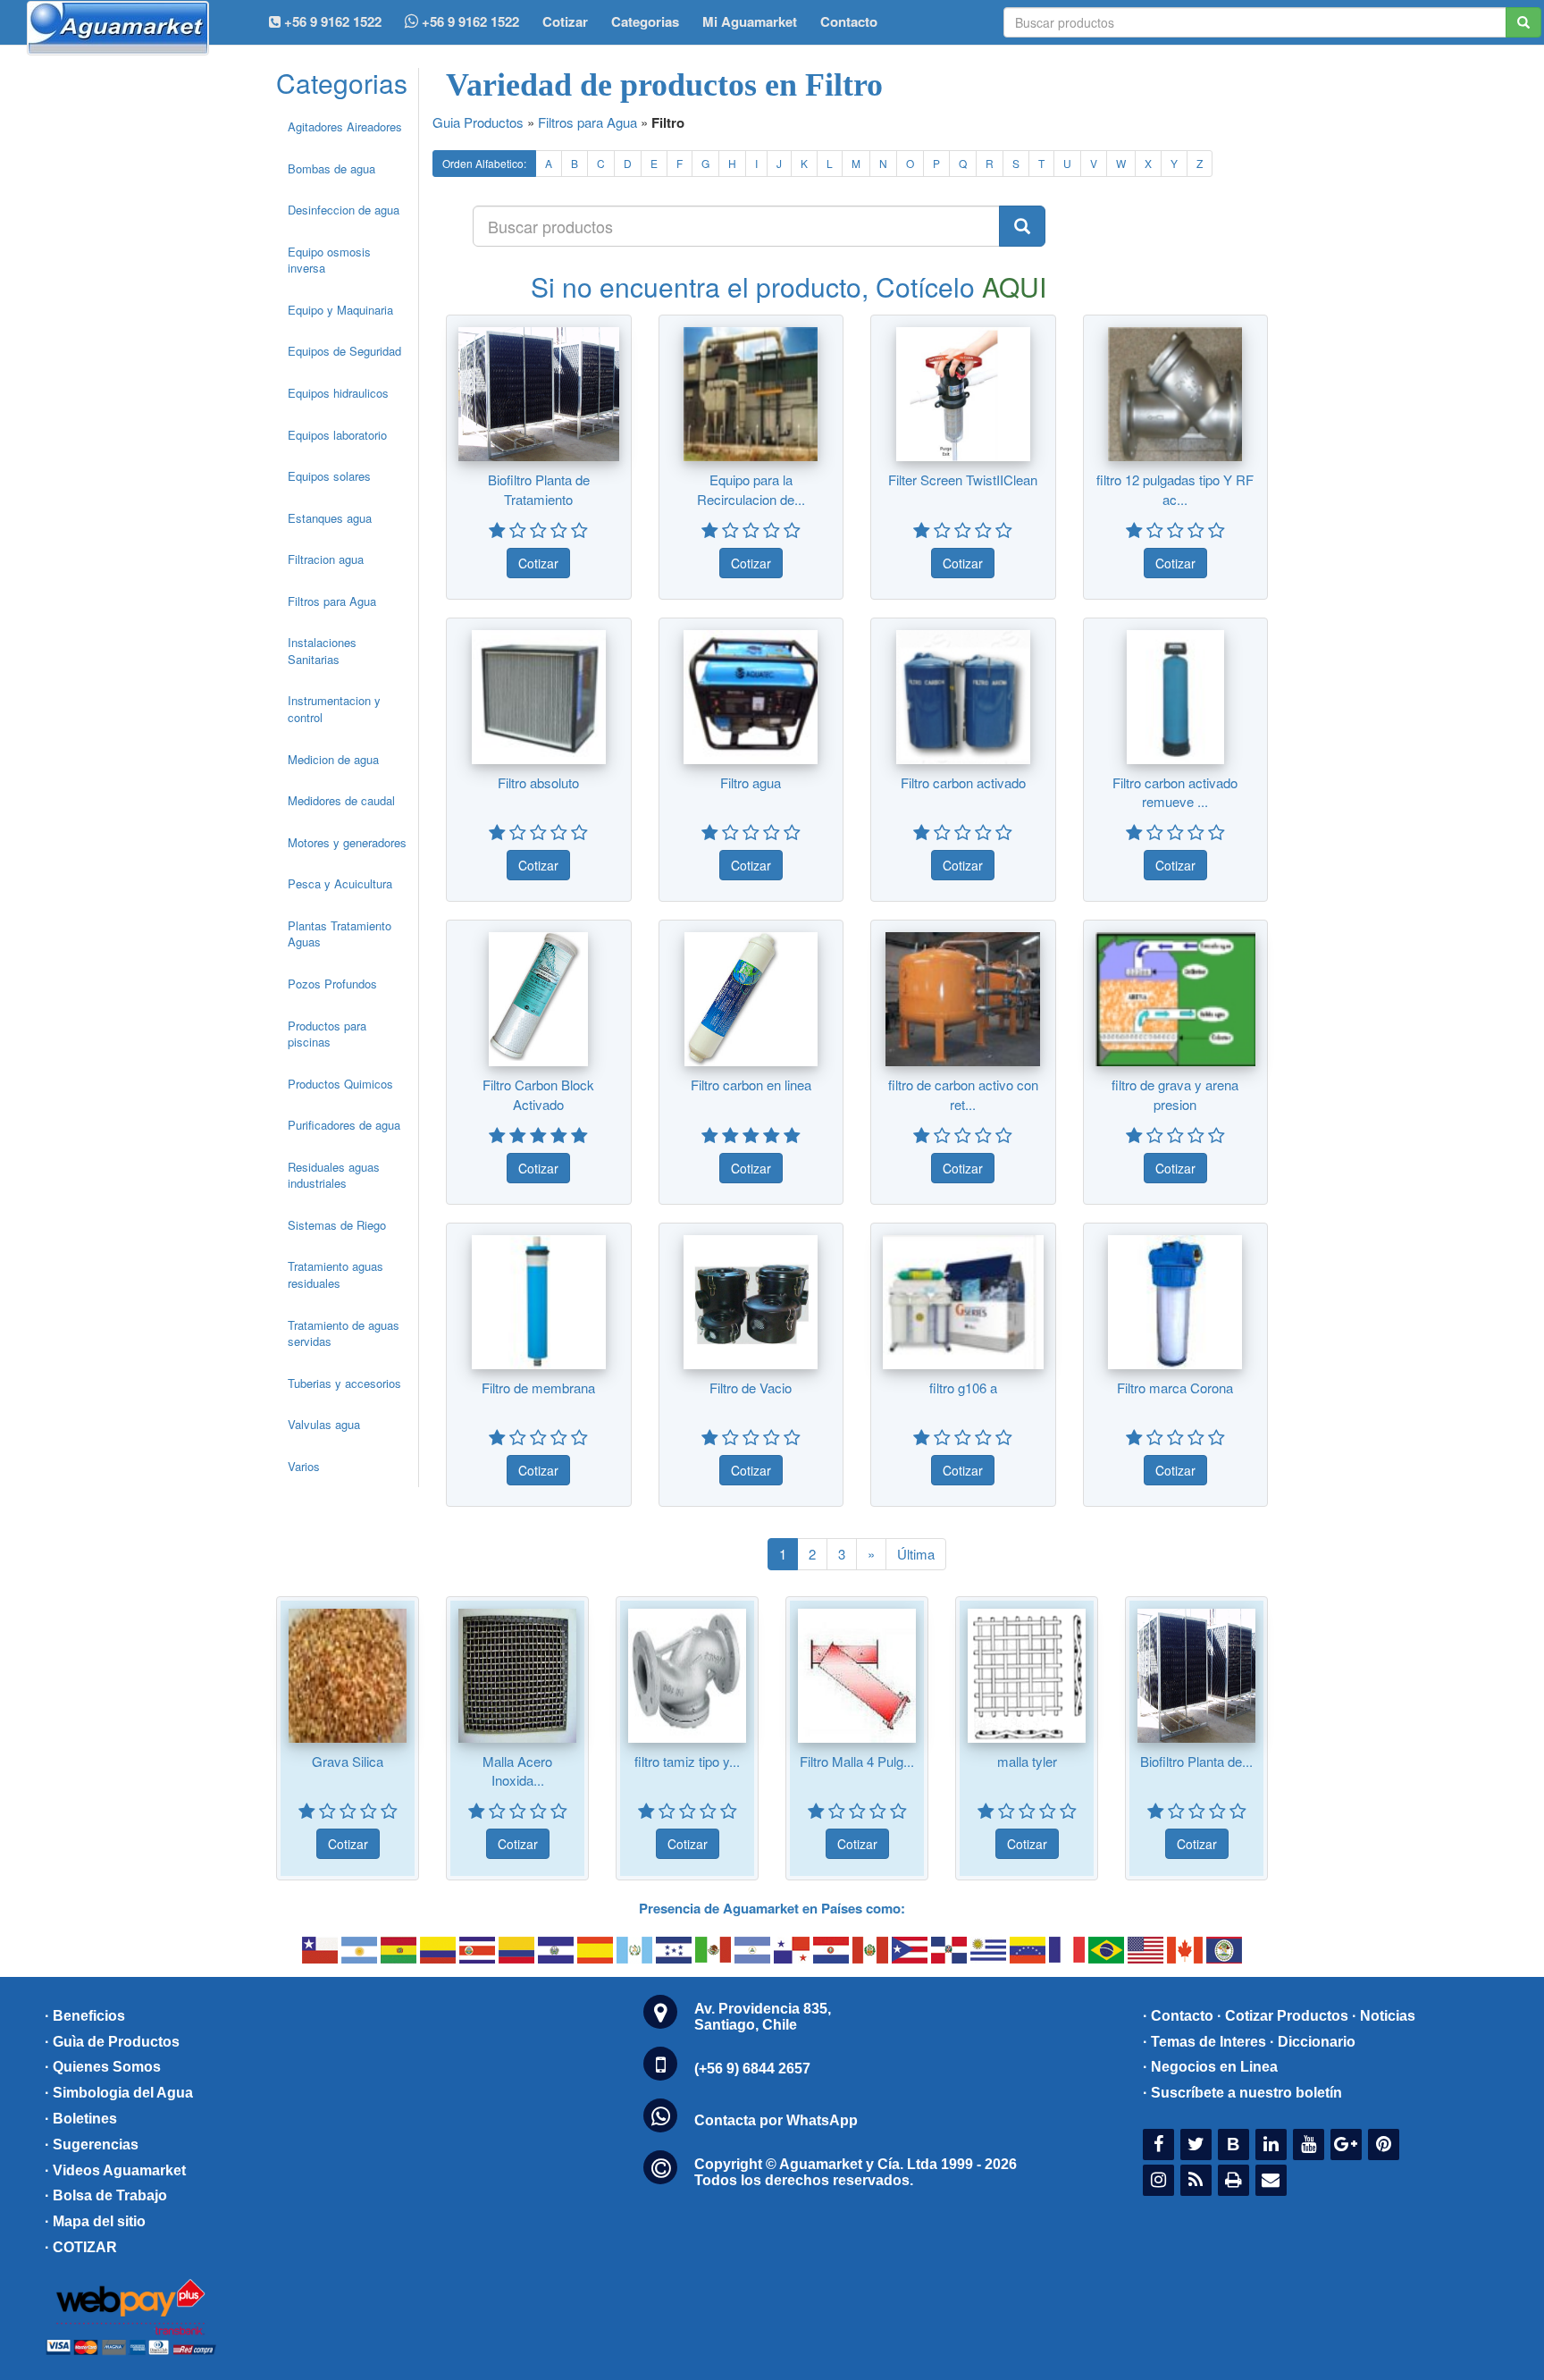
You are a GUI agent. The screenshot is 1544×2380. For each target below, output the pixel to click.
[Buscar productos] (1022, 226)
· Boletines (81, 2119)
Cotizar (565, 21)
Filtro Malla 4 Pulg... (857, 1761)
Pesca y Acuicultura (340, 883)
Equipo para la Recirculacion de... (751, 489)
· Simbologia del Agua (119, 2093)
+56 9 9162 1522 (469, 21)
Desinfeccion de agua (344, 210)
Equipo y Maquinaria (340, 310)
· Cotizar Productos (1283, 2016)
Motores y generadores (347, 842)
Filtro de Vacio (751, 1388)
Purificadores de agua (344, 1125)
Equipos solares (329, 476)
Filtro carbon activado (963, 782)
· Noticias (1384, 2016)
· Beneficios (85, 2016)
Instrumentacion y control (334, 709)
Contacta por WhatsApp (776, 2120)
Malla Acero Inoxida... (517, 1770)
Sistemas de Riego (337, 1225)
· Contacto (1178, 2016)
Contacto (849, 21)
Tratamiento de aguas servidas (344, 1333)
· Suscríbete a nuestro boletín (1242, 2093)
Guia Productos (478, 122)
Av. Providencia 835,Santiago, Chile (763, 2017)
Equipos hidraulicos (338, 393)
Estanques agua (330, 518)
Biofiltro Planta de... (1196, 1761)
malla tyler (1027, 1761)
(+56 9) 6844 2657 (752, 2069)
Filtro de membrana (538, 1388)
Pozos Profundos (332, 984)
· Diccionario (1313, 2042)
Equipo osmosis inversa (329, 260)
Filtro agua (751, 782)
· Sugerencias (92, 2145)
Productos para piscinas (327, 1034)
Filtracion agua (326, 559)
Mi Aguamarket (750, 21)
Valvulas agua (324, 1424)
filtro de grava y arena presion (1175, 1094)
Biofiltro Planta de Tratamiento (539, 489)
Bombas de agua (331, 168)
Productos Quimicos (340, 1084)
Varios (304, 1466)
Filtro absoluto (538, 782)
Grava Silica (348, 1761)
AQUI (1014, 286)
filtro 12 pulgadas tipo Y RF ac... (1175, 489)
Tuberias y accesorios (344, 1383)
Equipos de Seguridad (344, 351)
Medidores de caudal (341, 800)
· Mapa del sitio (95, 2221)
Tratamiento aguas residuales (336, 1274)
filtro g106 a (963, 1388)
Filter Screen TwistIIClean (963, 479)
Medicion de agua (333, 759)
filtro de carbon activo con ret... (963, 1094)
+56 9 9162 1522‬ (331, 21)
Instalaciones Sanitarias (322, 651)
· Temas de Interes (1204, 2042)
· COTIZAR (81, 2247)
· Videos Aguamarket (115, 2170)
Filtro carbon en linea (751, 1085)
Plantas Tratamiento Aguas (340, 934)
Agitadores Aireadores (345, 126)
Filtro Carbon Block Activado (538, 1094)
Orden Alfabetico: (484, 163)
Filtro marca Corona (1175, 1388)
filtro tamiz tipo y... (687, 1761)
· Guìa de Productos (112, 2042)
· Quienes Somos (103, 2067)
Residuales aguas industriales (334, 1175)
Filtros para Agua (332, 601)
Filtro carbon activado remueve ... (1175, 792)
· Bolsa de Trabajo (106, 2195)
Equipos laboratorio (337, 435)
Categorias (645, 21)
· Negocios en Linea (1210, 2067)
